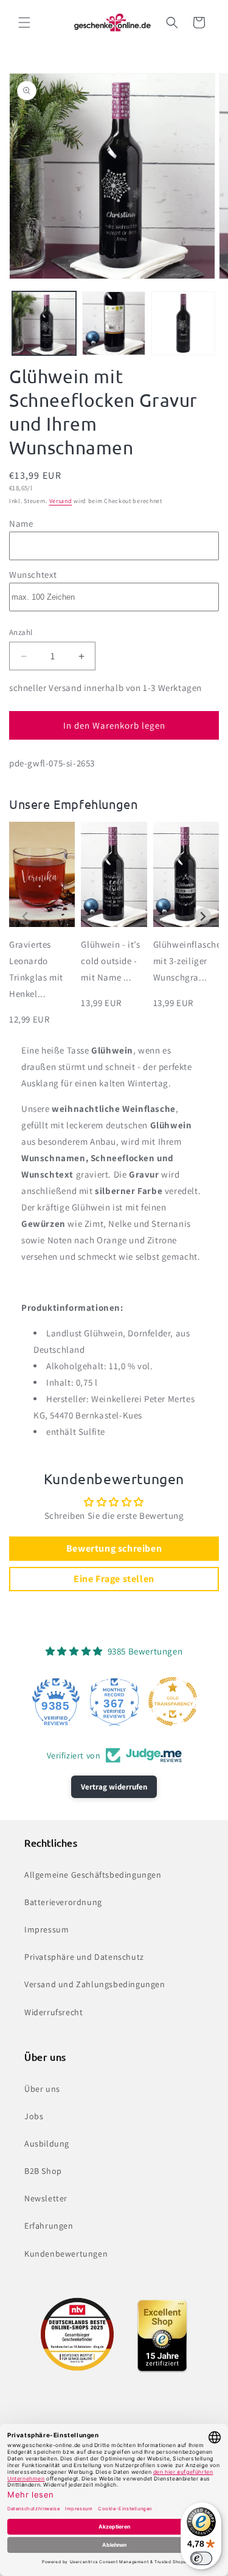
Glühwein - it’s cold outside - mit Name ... (110, 961)
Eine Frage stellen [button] (114, 1579)
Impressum (47, 1929)
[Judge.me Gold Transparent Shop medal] (173, 1701)
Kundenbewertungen (66, 2254)
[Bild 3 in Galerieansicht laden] (183, 323)
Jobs (34, 2116)
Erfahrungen (49, 2226)
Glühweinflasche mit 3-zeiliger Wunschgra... (186, 961)
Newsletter (46, 2198)
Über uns (42, 2089)
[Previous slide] (25, 916)
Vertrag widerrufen (114, 1787)
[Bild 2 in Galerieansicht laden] (114, 323)
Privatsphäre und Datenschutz (84, 1957)
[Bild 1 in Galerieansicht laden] (44, 323)
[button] (24, 23)
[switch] (201, 2558)
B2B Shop (43, 2171)
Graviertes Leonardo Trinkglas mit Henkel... (36, 969)
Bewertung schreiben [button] (114, 1548)
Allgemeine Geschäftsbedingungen (93, 1875)
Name (21, 523)
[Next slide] (203, 916)
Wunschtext (33, 575)
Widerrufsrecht (54, 2012)
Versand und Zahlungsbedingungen (95, 1984)
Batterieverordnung (63, 1902)
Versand (61, 501)
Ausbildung (47, 2144)
